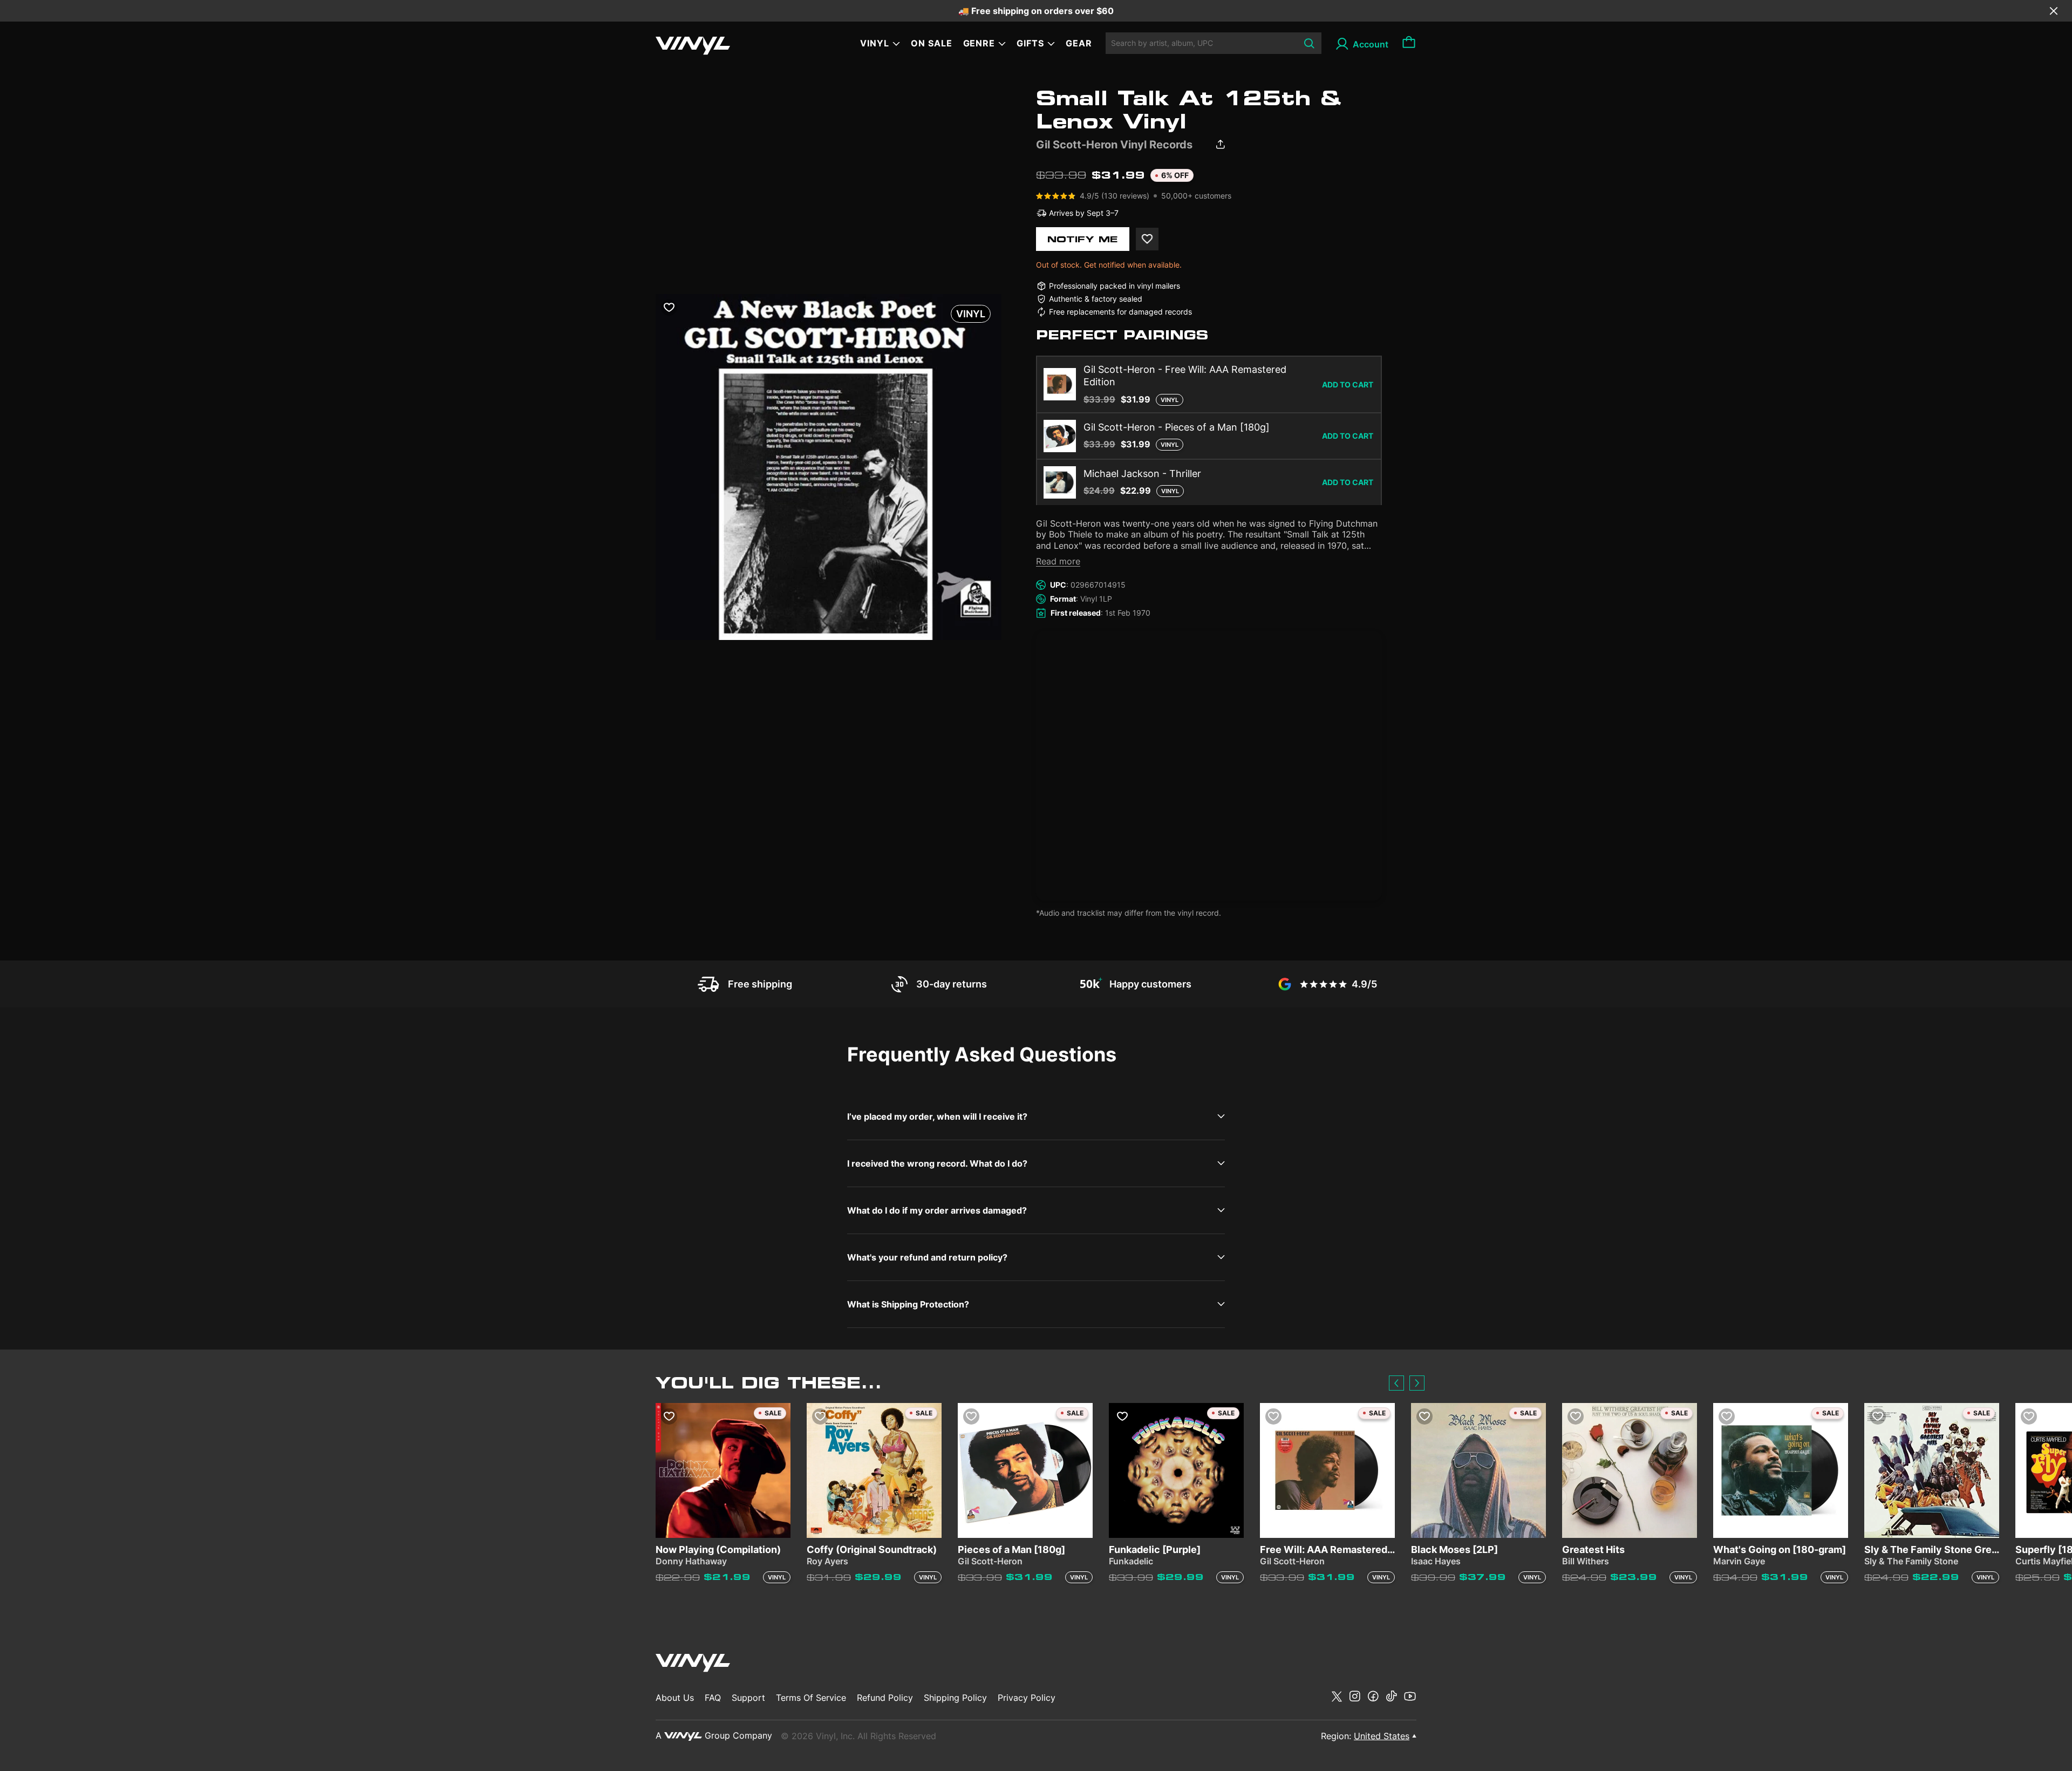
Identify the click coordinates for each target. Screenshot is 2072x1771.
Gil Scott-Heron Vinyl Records (1114, 145)
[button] (1396, 1383)
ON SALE (932, 43)
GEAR (1079, 43)
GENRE (979, 43)
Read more (1058, 561)
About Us (675, 1698)
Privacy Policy (1027, 1698)
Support (748, 1698)
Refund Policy (885, 1698)
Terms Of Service (811, 1698)
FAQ (713, 1698)
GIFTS (1030, 43)
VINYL (875, 43)
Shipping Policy (955, 1698)
